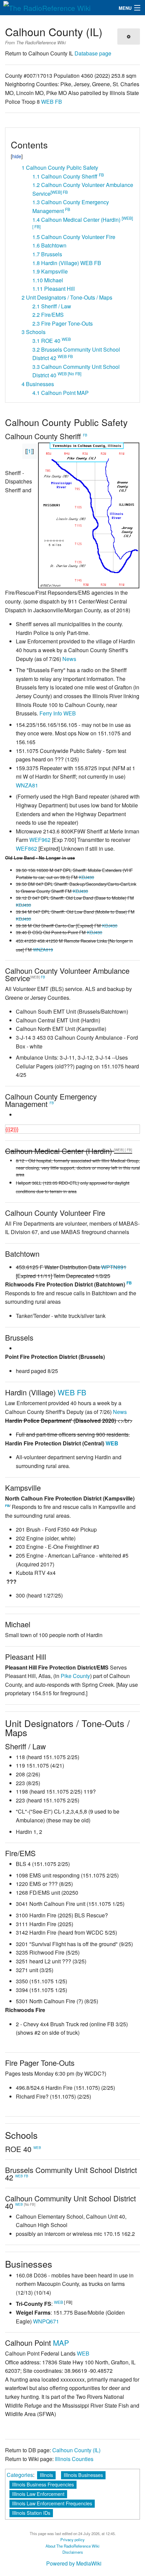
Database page (93, 53)
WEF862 (26, 848)
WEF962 (40, 840)
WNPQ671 (46, 2321)
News (69, 659)
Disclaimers (73, 2552)
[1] (30, 451)
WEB (47, 102)
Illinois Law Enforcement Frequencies (52, 2503)
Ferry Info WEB (58, 713)
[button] (13, 135)
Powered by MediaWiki (74, 2563)
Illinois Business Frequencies (43, 2484)
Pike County (75, 1676)
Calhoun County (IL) (76, 2450)
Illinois (46, 2475)
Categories (20, 2475)
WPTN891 (114, 1267)
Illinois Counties (74, 2459)
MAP (61, 2343)
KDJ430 (86, 877)
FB (59, 102)
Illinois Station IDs (31, 2513)
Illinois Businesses (83, 2475)
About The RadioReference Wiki (72, 2546)
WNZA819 (43, 950)
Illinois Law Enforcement (38, 2494)
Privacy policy (72, 2539)
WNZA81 (27, 785)
